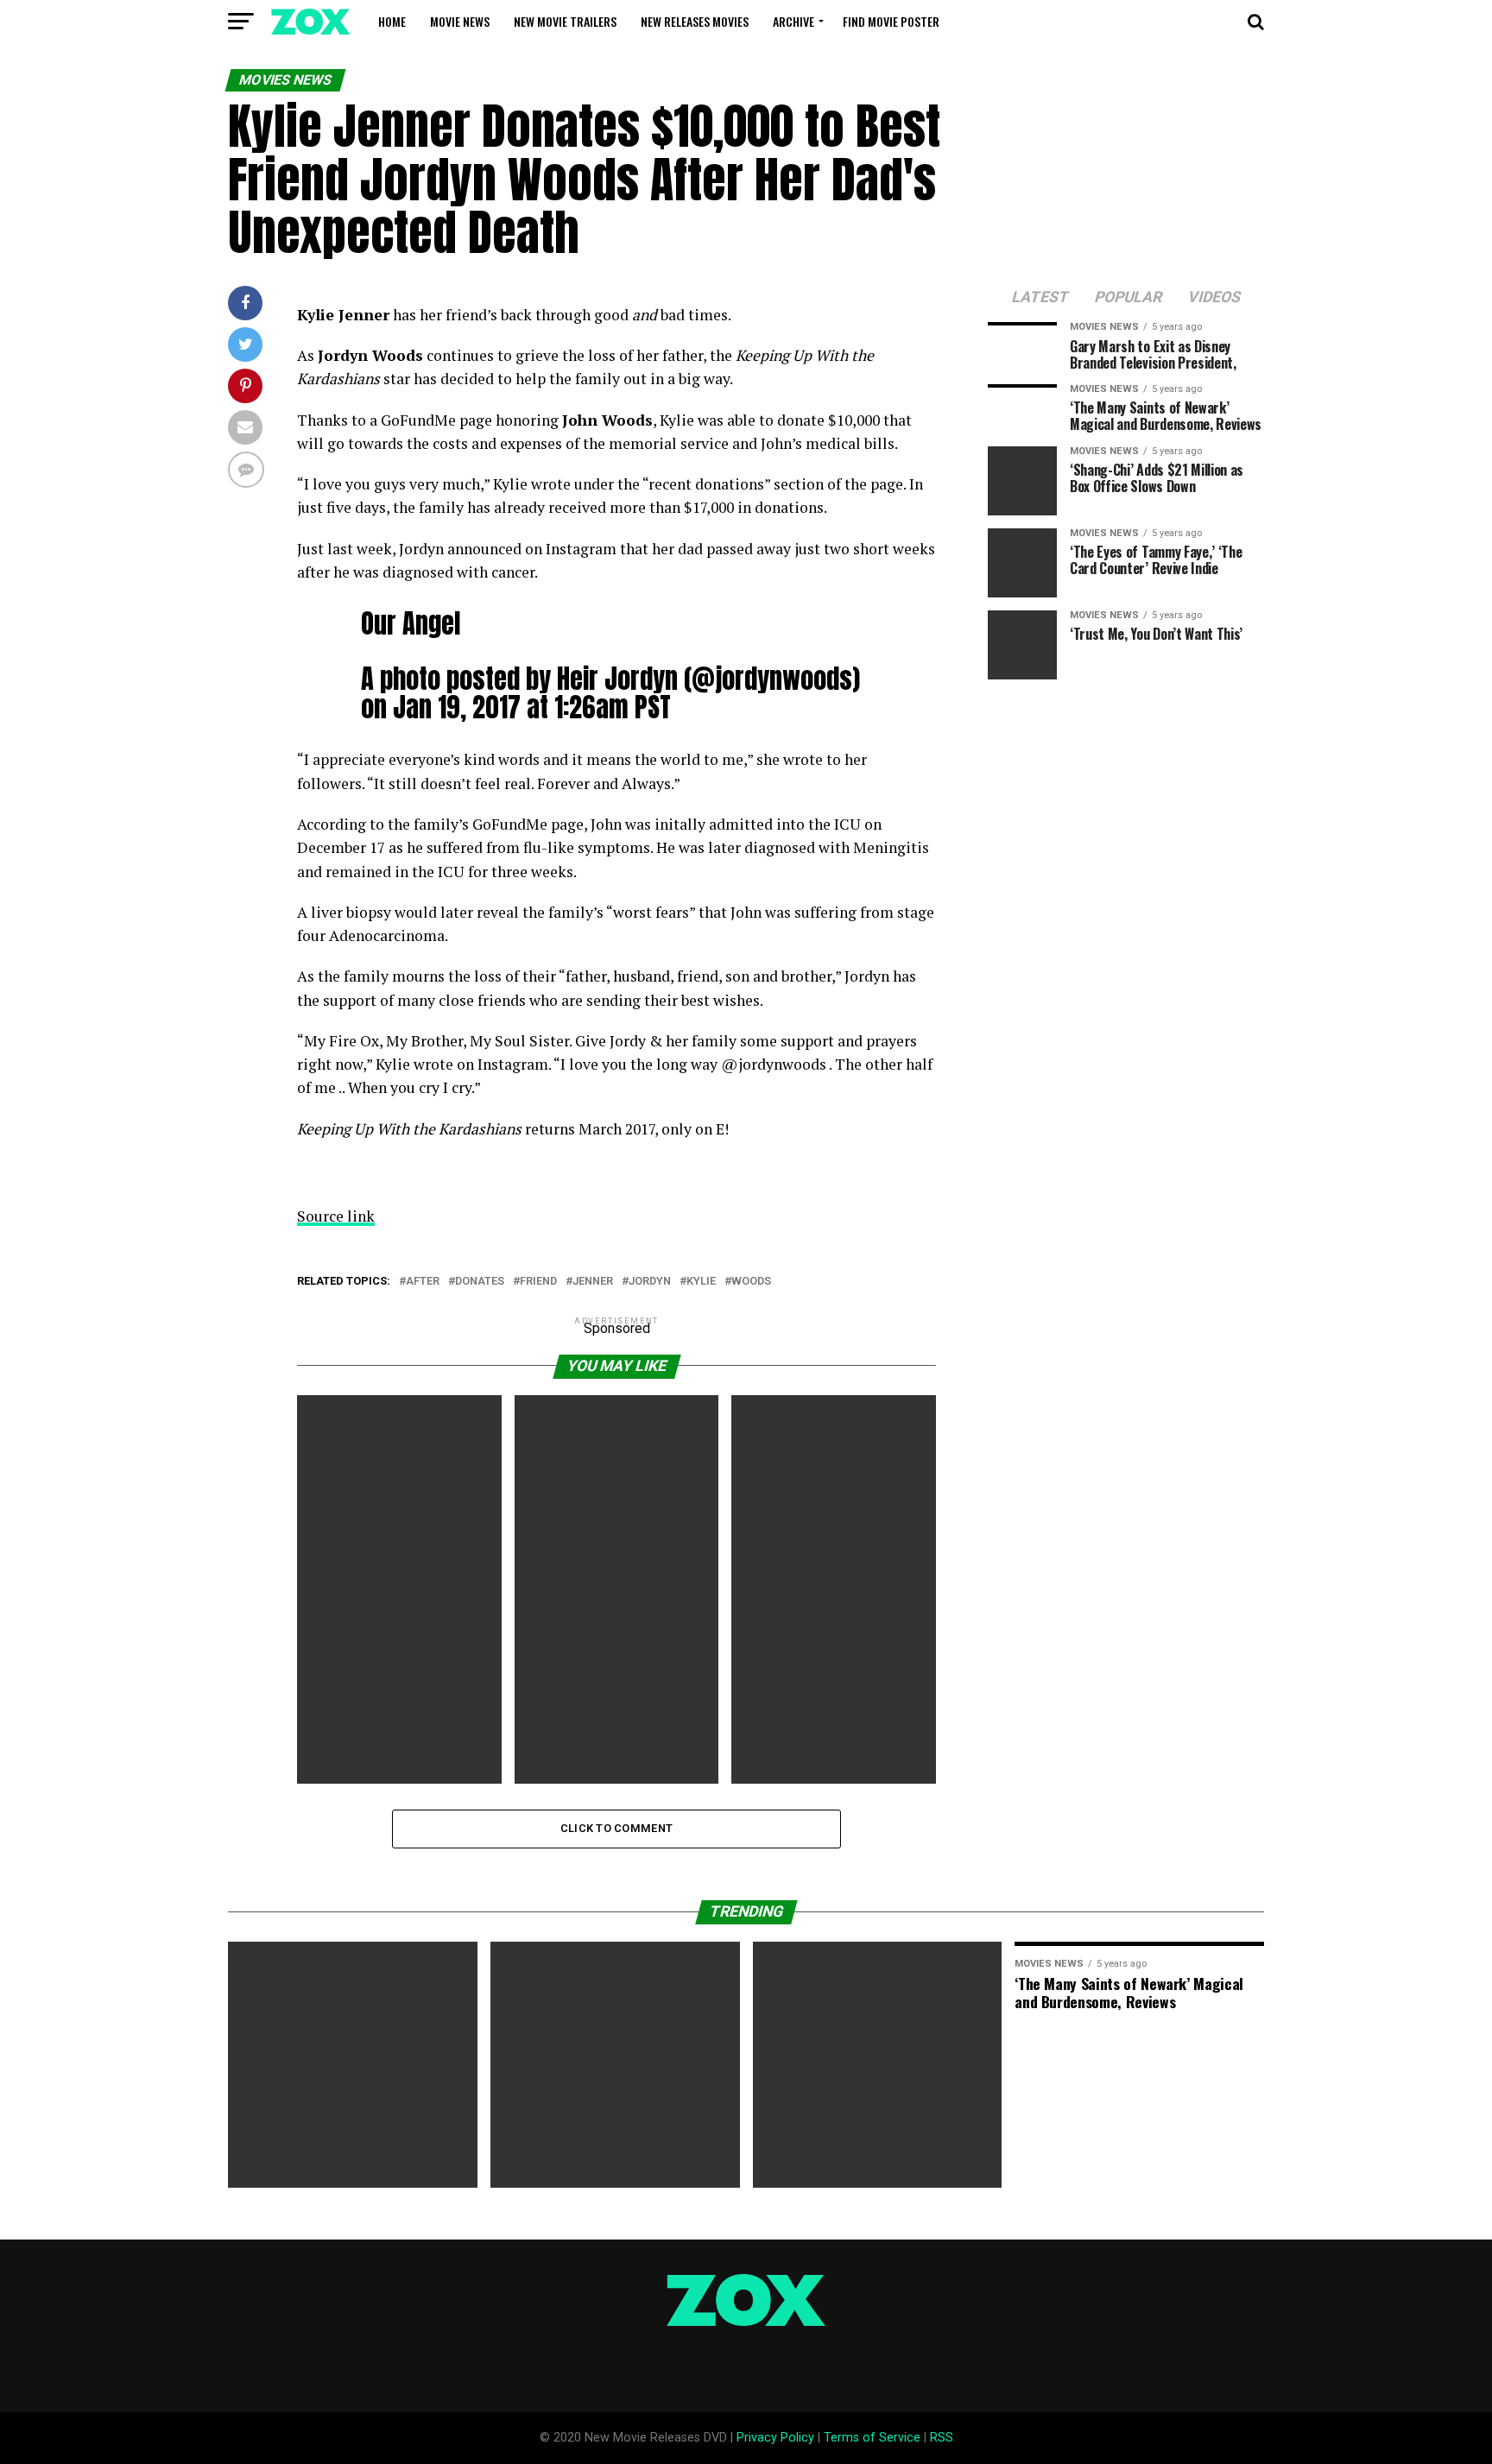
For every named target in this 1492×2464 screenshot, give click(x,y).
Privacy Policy (775, 2438)
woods (751, 1282)
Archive (793, 21)
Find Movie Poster (891, 21)
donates (480, 1282)
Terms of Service (872, 2438)
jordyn (650, 1282)
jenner (593, 1282)
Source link (336, 1216)
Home (392, 21)
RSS (942, 2438)
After (423, 1282)
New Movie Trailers (565, 21)
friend (538, 1282)
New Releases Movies (695, 21)
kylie (701, 1282)
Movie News (460, 21)
